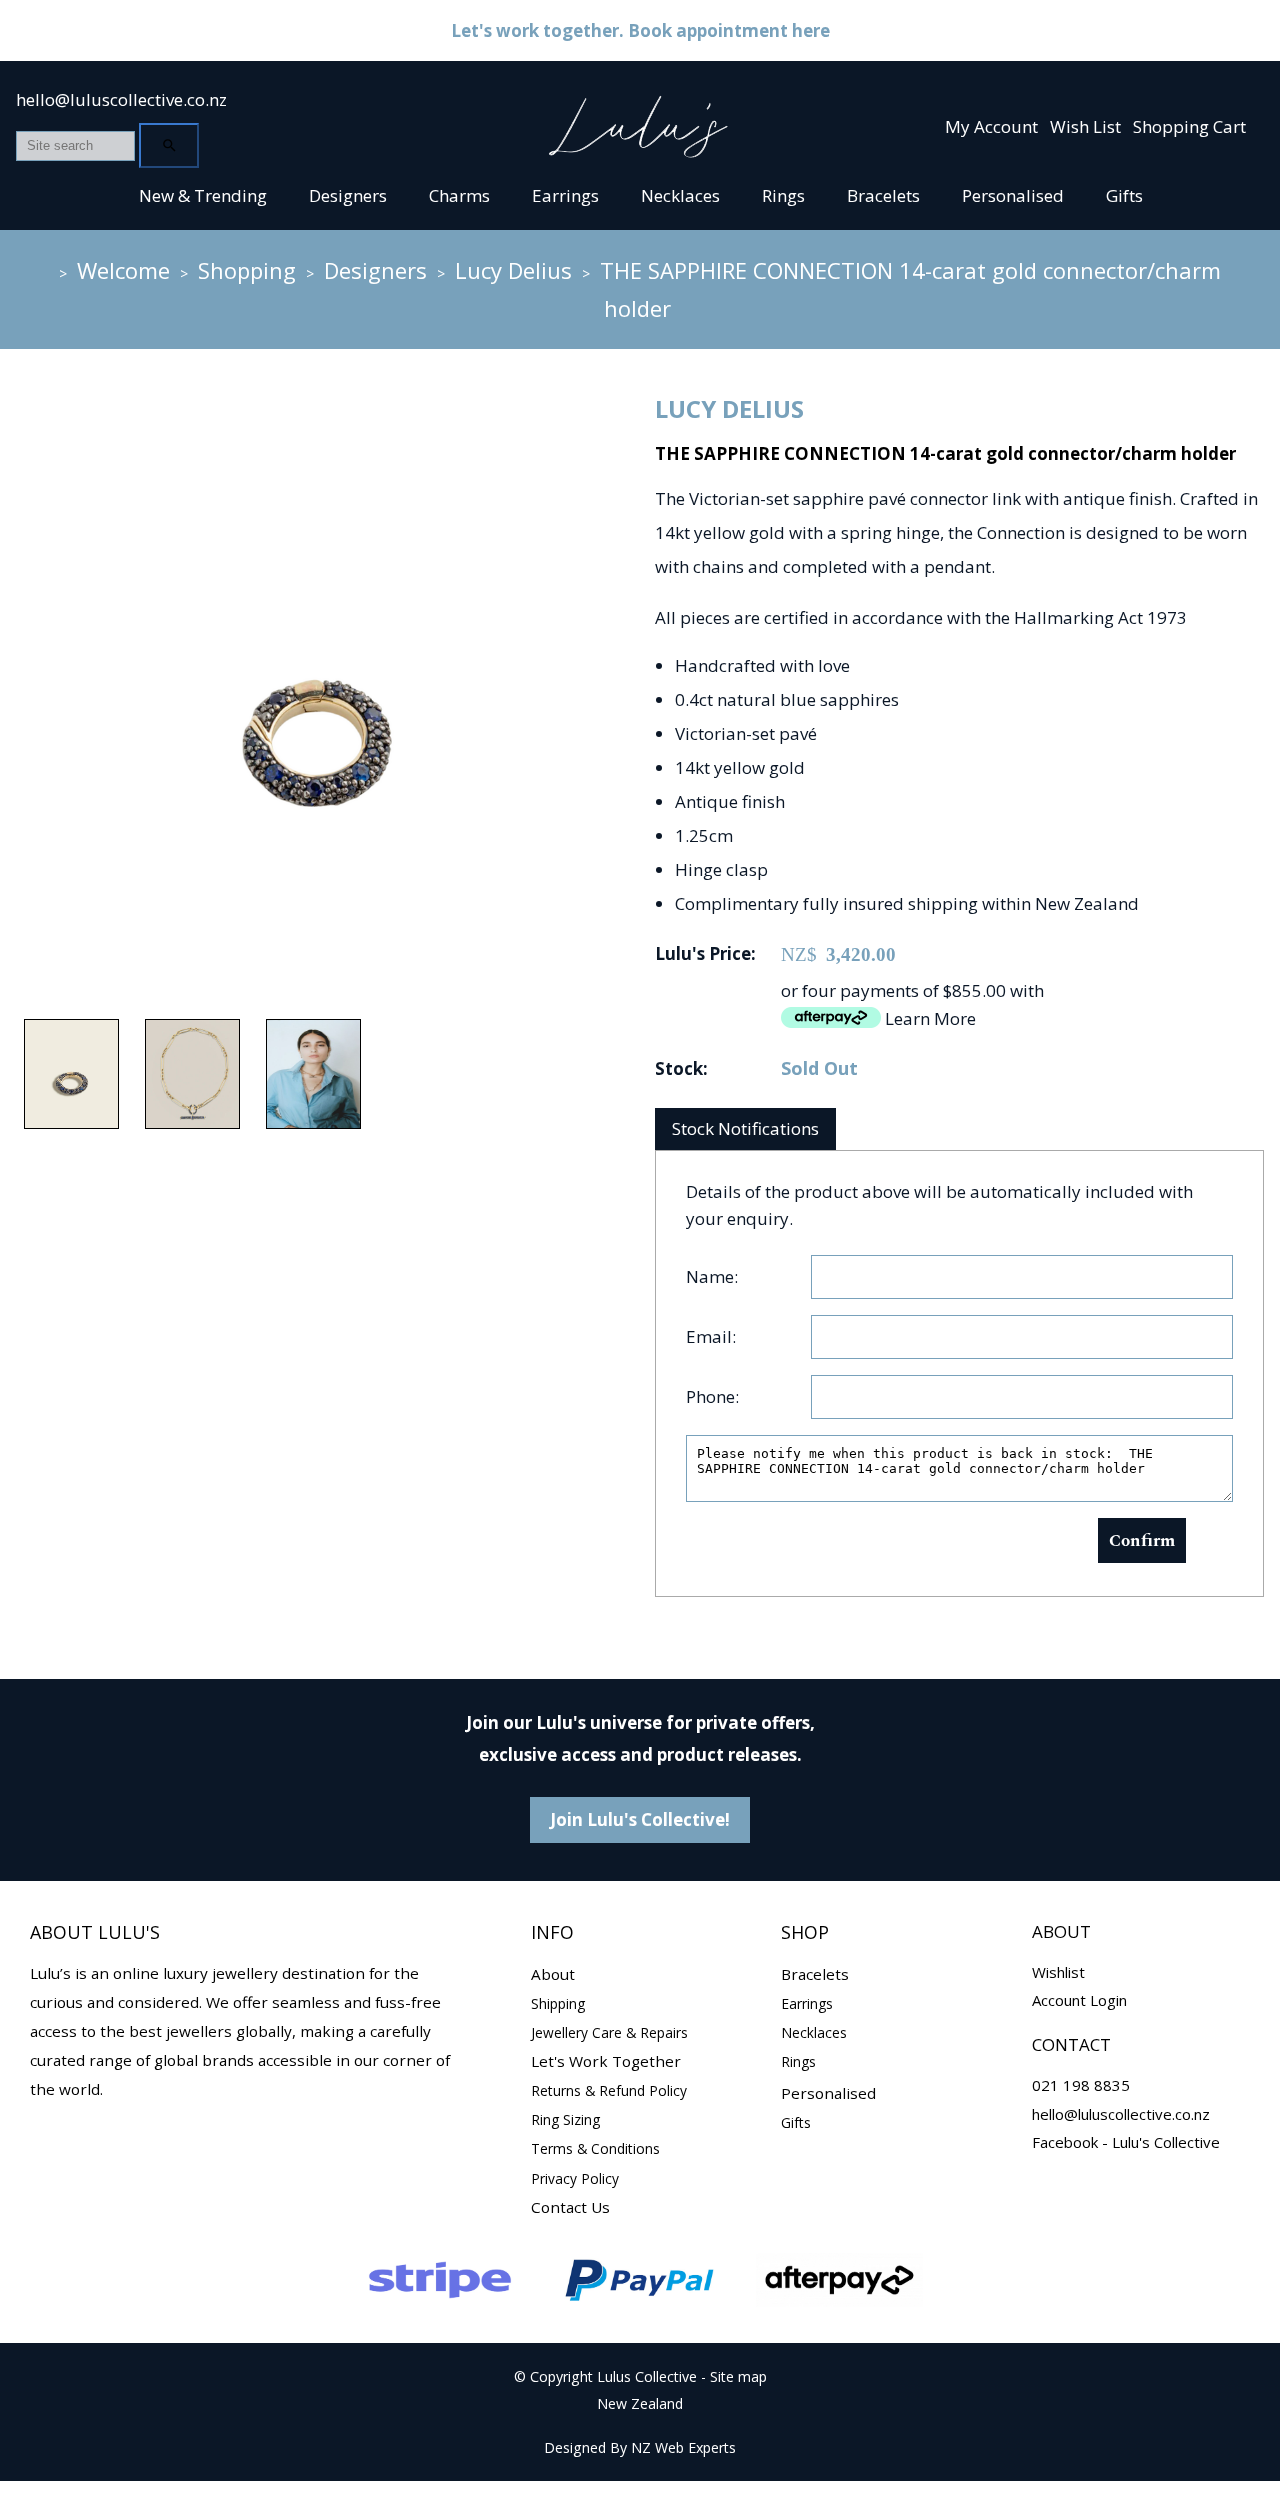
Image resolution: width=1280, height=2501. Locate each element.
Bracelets (883, 195)
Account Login (1079, 2000)
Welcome (123, 270)
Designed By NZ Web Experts (640, 2447)
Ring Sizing (565, 2119)
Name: (712, 1276)
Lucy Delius (513, 270)
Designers (348, 195)
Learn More (930, 1018)
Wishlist (1058, 1972)
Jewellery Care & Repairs (609, 2032)
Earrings (565, 195)
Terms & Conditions (595, 2148)
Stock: (681, 1068)
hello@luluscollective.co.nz (121, 99)
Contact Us (570, 2207)
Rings (783, 195)
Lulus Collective (647, 2376)
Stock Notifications (745, 1128)
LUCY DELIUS (729, 408)
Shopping (247, 270)
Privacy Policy (575, 2178)
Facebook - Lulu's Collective (1126, 2142)
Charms (459, 195)
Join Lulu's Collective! (640, 1819)
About (553, 1974)
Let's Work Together (606, 2061)
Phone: (712, 1396)
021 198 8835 (1081, 2085)
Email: (711, 1336)
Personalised (1013, 195)
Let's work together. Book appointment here (640, 30)
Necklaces (680, 195)
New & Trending (203, 195)
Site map (738, 2376)
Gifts (1124, 195)
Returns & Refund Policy (609, 2090)
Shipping (558, 2003)
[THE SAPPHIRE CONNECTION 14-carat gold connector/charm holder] (315, 985)
